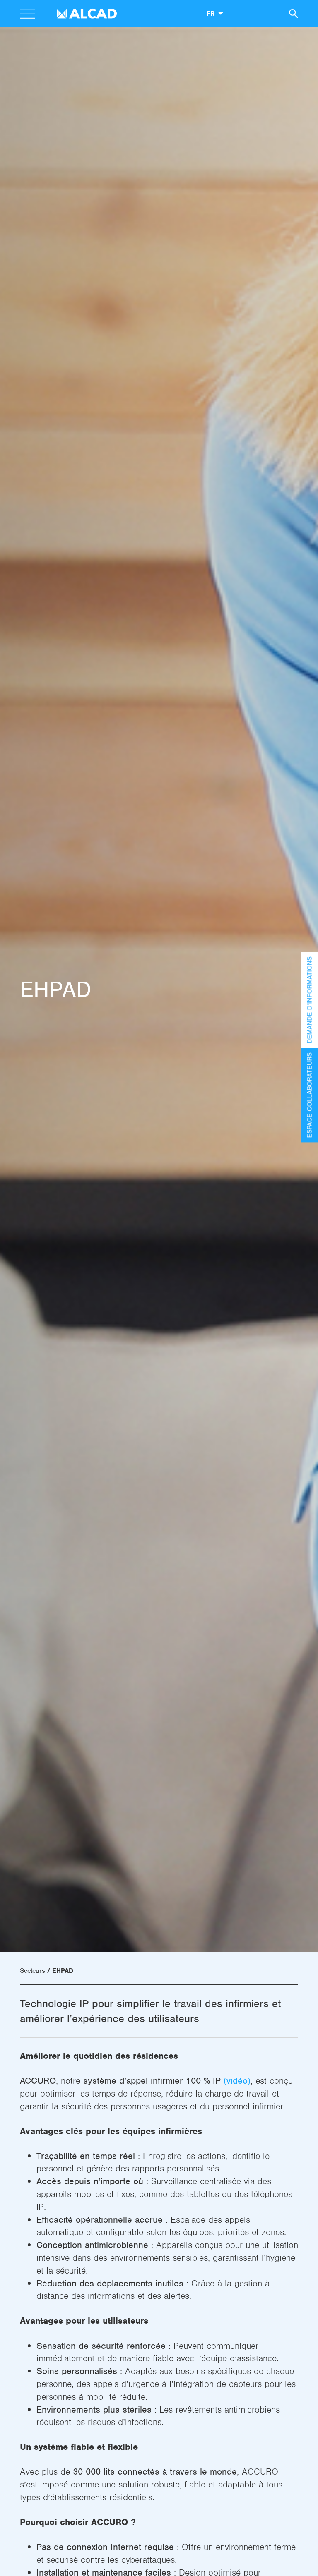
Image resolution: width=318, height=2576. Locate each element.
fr (211, 13)
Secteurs (33, 1971)
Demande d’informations (310, 1000)
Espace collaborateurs (310, 1095)
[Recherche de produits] (292, 13)
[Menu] (27, 15)
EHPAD (63, 1971)
